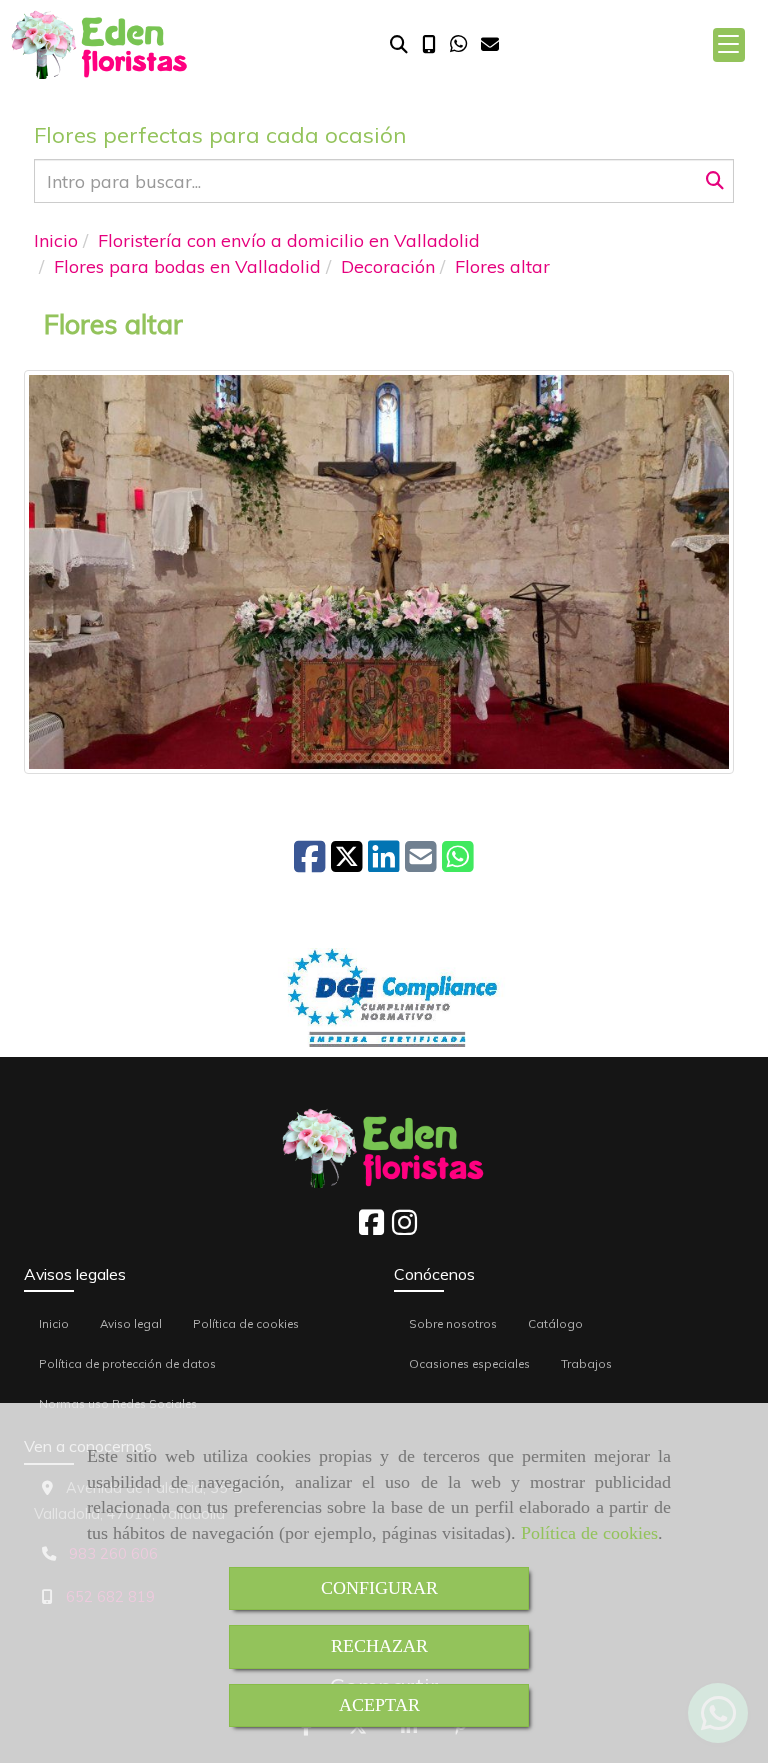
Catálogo (555, 1323)
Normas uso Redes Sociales (118, 1403)
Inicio (54, 1323)
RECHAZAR (379, 1646)
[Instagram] (404, 1228)
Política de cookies (589, 1533)
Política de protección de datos (127, 1363)
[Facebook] (371, 1228)
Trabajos (586, 1363)
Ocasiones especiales (469, 1363)
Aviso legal (131, 1323)
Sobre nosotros (453, 1323)
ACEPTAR (379, 1705)
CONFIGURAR (379, 1588)
